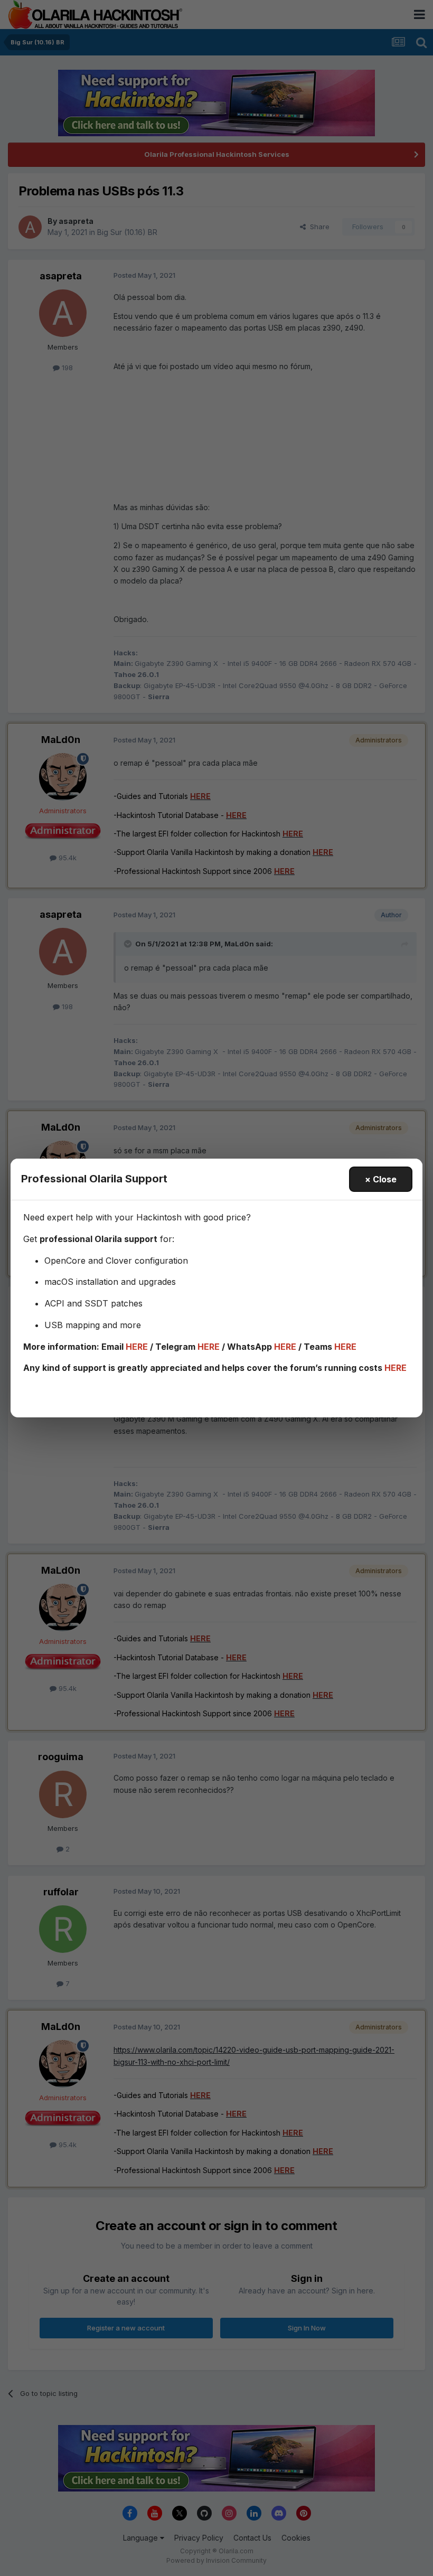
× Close (381, 1179)
